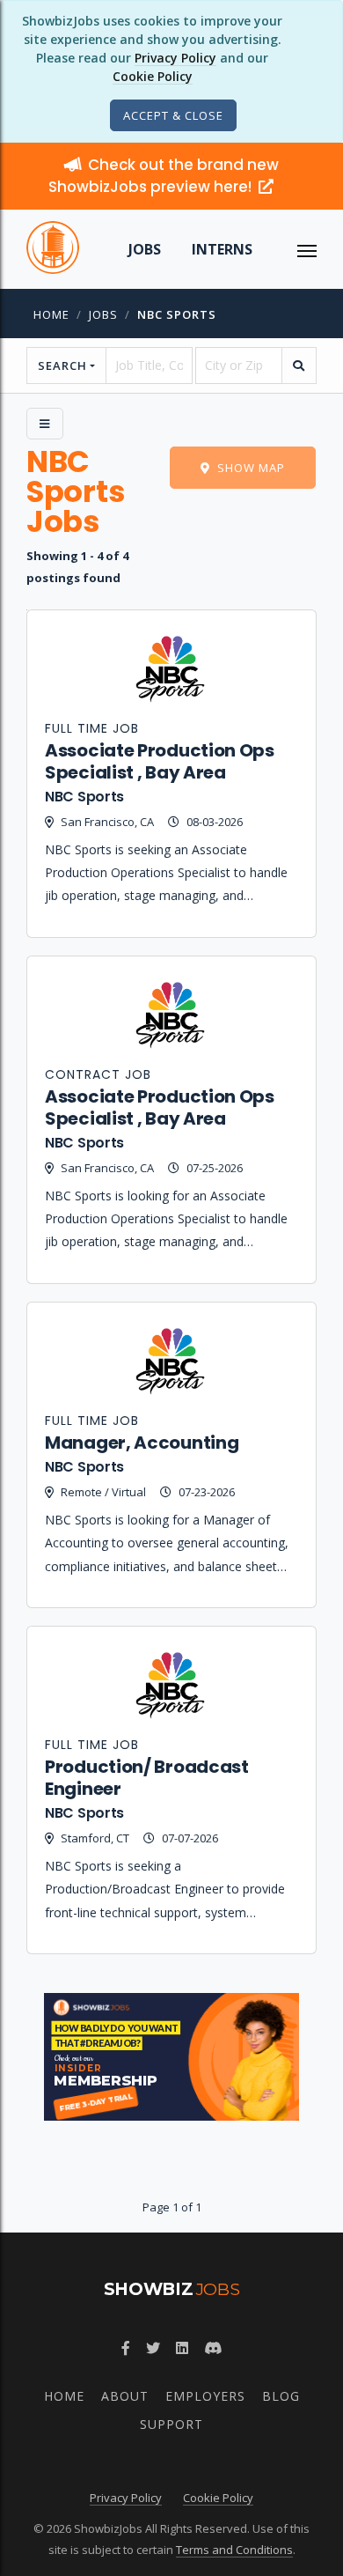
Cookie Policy (153, 76)
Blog (281, 2396)
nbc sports (177, 314)
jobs (103, 314)
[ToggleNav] (307, 249)
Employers (205, 2396)
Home (51, 314)
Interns (222, 249)
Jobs (145, 249)
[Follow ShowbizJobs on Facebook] (126, 2348)
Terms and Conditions (234, 2550)
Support (171, 2424)
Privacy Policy (175, 58)
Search (62, 365)
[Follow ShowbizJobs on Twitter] (153, 2348)
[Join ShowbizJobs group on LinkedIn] (182, 2348)
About (125, 2396)
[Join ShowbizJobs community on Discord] (213, 2348)
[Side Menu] (45, 424)
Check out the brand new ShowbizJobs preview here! (164, 176)
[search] (299, 365)
